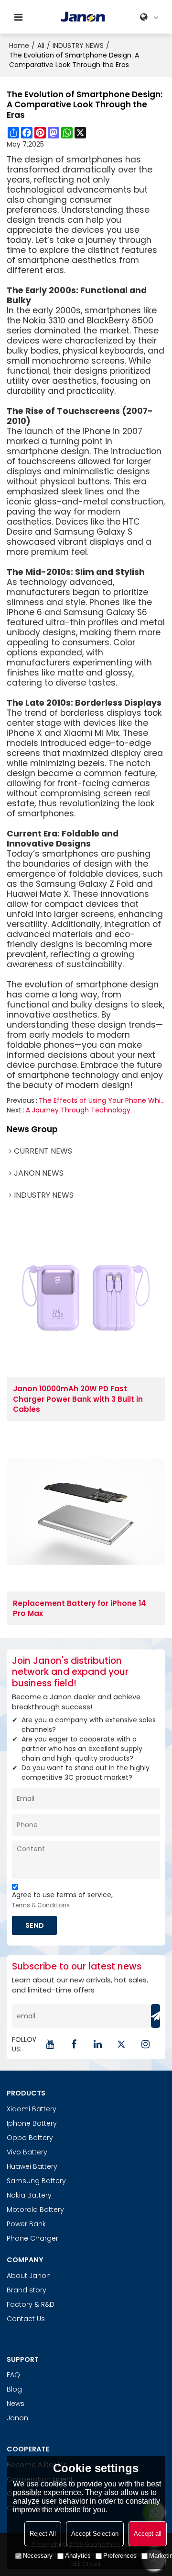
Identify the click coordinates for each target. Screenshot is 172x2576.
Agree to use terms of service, (62, 1900)
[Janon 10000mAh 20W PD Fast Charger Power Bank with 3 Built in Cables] (86, 1298)
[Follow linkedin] (98, 2044)
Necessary (38, 2556)
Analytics (78, 2556)
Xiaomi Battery (32, 2109)
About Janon (29, 2276)
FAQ (13, 2375)
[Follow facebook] (74, 2044)
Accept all (148, 2534)
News (16, 2404)
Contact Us (26, 2319)
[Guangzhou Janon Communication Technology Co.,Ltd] (83, 17)
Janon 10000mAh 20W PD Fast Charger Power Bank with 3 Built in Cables (78, 1399)
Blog (14, 2389)
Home (19, 46)
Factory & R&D (31, 2304)
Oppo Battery (30, 2138)
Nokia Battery (29, 2195)
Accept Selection (95, 2534)
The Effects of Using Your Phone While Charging (102, 1100)
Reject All (43, 2534)
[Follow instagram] (146, 2044)
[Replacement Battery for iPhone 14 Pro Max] (86, 1512)
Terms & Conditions (41, 1905)
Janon (17, 2418)
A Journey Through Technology (78, 1110)
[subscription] (156, 2016)
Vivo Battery (27, 2152)
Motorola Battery (35, 2210)
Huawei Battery (32, 2166)
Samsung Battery (36, 2181)
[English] (150, 17)
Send (35, 1925)
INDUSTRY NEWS (78, 46)
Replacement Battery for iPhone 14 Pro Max (80, 1608)
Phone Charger (32, 2238)
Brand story (27, 2290)
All (41, 46)
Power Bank (26, 2224)
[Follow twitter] (122, 2044)
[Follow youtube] (50, 2044)
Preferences (120, 2556)
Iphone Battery (32, 2123)
